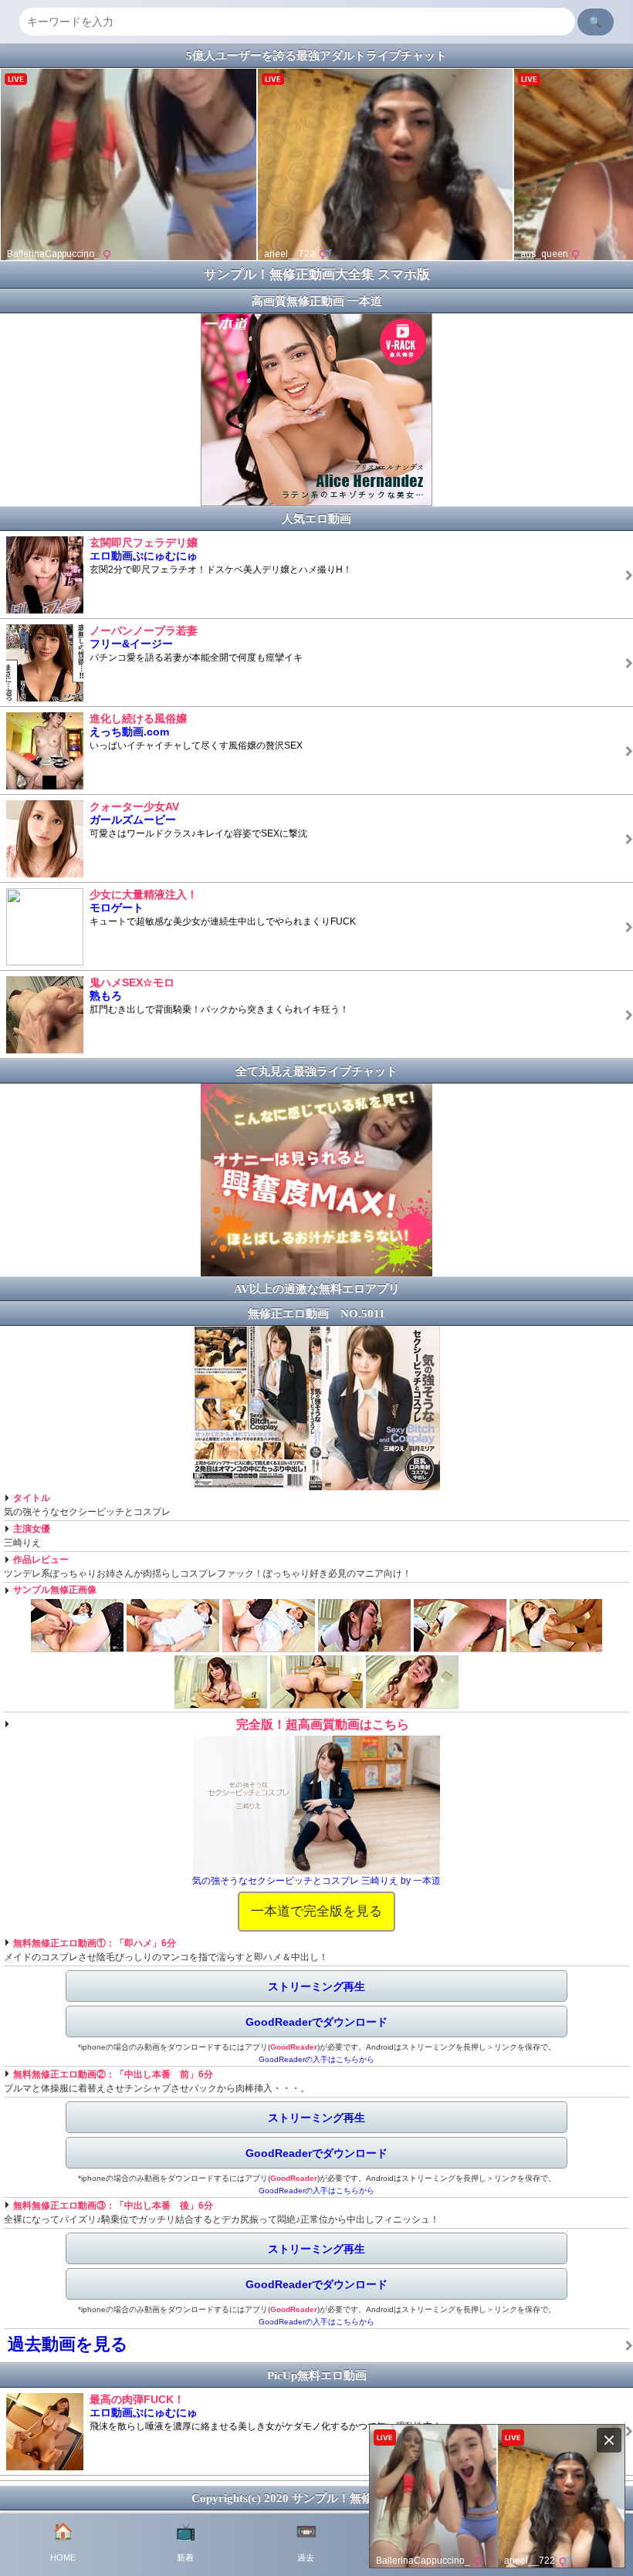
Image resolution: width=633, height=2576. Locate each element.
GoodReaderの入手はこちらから (316, 2059)
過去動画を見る (68, 2344)
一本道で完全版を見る (316, 1911)
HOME (63, 2542)
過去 (306, 2542)
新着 (186, 2542)
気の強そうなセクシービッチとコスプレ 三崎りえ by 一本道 (316, 1881)
